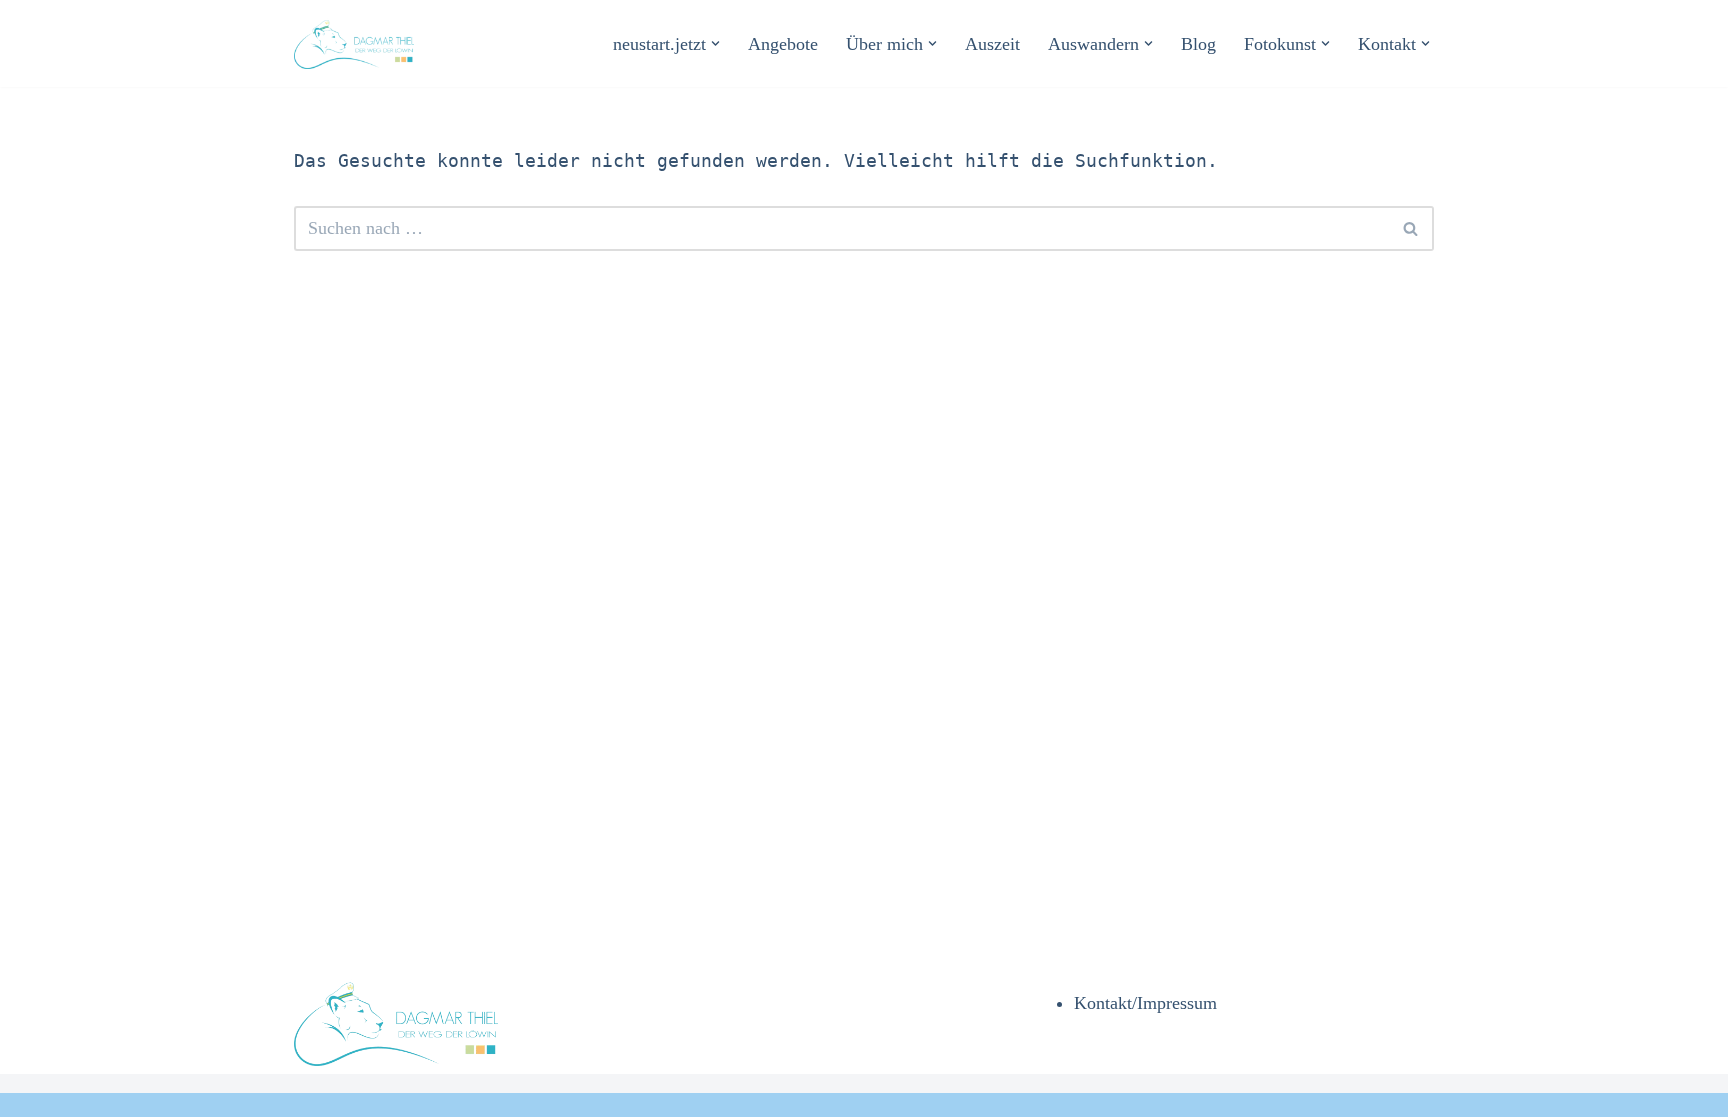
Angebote (783, 44)
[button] (715, 43)
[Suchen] (1411, 228)
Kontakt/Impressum (1145, 1003)
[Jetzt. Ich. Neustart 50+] (359, 43)
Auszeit (992, 44)
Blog (1198, 44)
